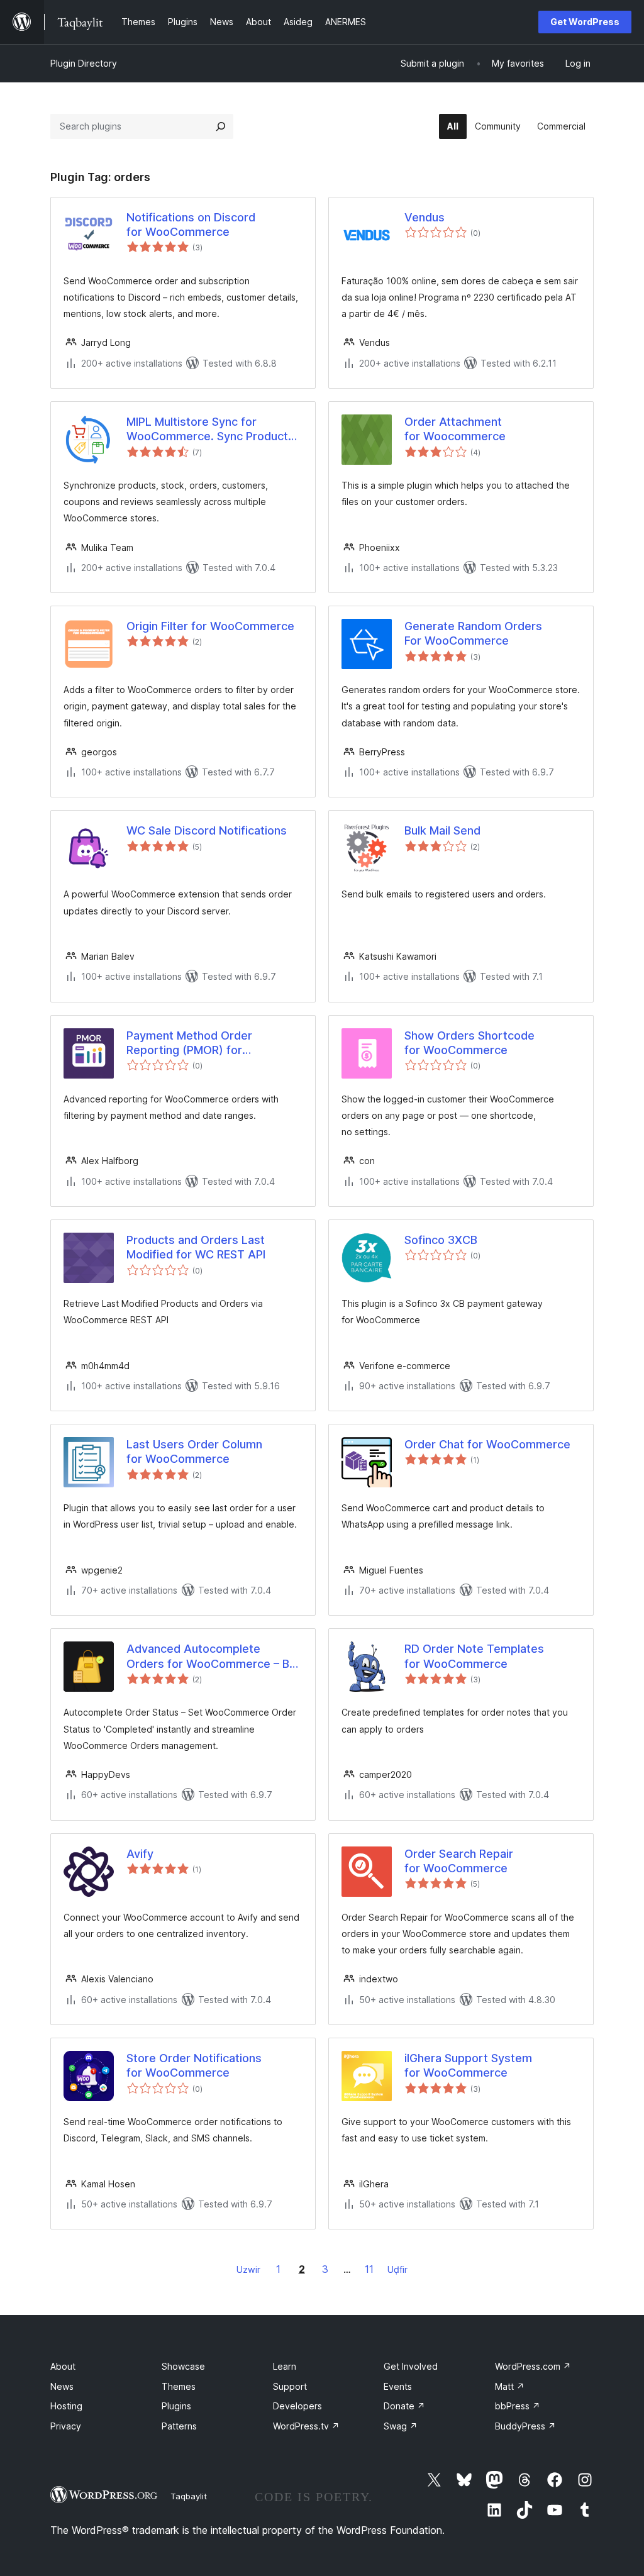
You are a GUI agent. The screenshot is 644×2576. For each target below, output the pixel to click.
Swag (401, 2426)
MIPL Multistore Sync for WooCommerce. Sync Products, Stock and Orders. (212, 430)
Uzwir (248, 2269)
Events (398, 2386)
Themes (179, 2386)
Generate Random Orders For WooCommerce (473, 633)
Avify (140, 1854)
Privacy (66, 2426)
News (62, 2386)
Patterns (179, 2426)
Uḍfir (397, 2269)
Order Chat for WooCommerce (487, 1444)
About (63, 2366)
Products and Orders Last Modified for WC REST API (196, 1247)
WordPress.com (533, 2366)
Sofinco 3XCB (441, 1240)
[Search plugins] (221, 126)
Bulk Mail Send (442, 830)
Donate (404, 2406)
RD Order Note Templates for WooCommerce (474, 1656)
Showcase (183, 2366)
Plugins (176, 2406)
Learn (285, 2366)
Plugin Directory (84, 63)
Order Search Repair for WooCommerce (459, 1861)
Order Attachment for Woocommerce (455, 429)
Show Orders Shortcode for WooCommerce (469, 1043)
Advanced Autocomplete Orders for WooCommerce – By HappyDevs (211, 1657)
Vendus (425, 217)
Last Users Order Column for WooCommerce (194, 1452)
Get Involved (411, 2366)
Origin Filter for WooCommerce (210, 626)
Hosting (66, 2406)
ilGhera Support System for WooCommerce (468, 2065)
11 (369, 2269)
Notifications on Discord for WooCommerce (191, 225)
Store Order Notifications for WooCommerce (194, 2065)
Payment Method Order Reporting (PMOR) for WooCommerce (189, 1043)
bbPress (518, 2406)
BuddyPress (525, 2426)
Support (290, 2386)
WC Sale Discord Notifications (207, 830)
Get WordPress (585, 22)
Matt (510, 2386)
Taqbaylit (189, 2496)
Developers (297, 2406)
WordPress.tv (306, 2426)
